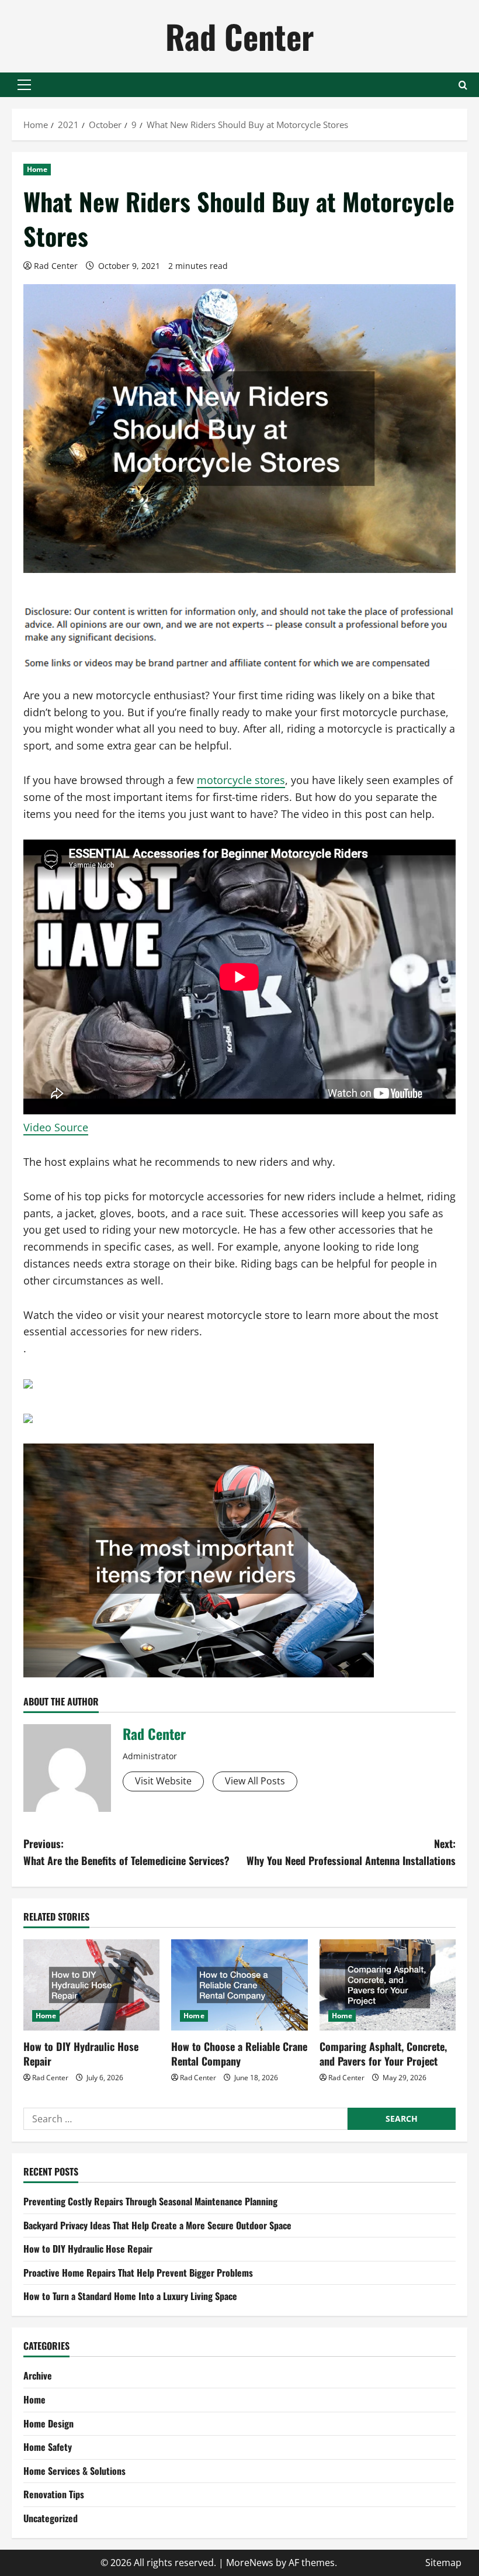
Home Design (48, 2423)
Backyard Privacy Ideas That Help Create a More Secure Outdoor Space (157, 2225)
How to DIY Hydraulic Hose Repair (81, 2054)
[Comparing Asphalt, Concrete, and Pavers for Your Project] (388, 1985)
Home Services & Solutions (74, 2471)
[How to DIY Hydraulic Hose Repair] (91, 1985)
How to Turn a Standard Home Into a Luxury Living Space (130, 2296)
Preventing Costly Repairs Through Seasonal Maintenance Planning (150, 2201)
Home (37, 169)
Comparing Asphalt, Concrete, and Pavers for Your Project (383, 2054)
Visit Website (163, 1781)
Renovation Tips (54, 2494)
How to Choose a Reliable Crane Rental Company (239, 2054)
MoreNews (250, 2563)
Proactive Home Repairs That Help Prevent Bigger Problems (138, 2273)
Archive (38, 2375)
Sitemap (443, 2563)
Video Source (56, 1127)
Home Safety (48, 2447)
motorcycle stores (241, 780)
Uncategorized (51, 2518)
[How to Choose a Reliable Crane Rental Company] (239, 1985)
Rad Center (239, 36)
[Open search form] (463, 85)
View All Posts (255, 1781)
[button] (24, 85)
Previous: (126, 1852)
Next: (351, 1852)
